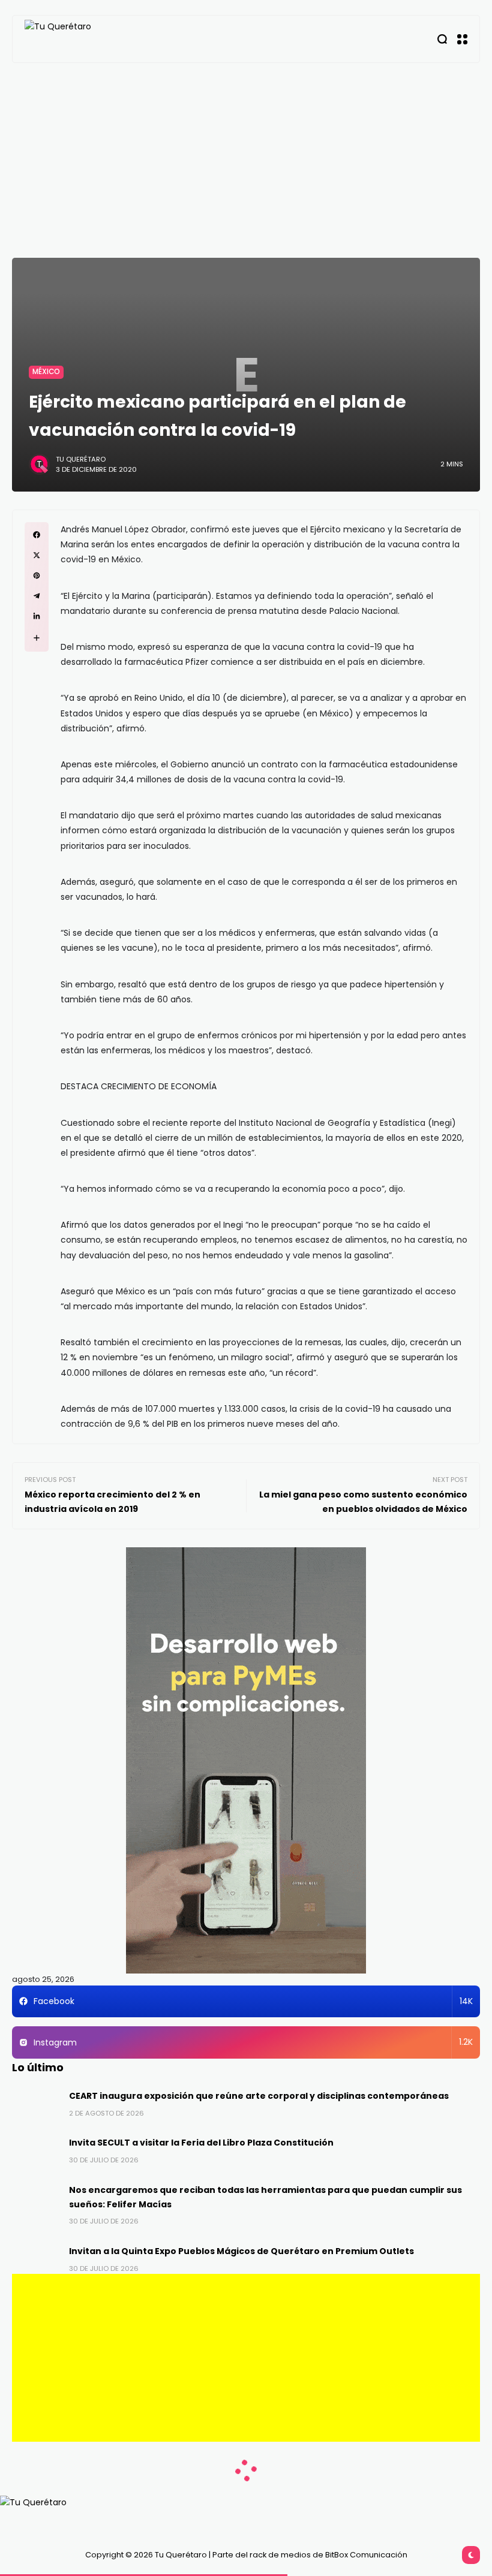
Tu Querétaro (81, 459)
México (46, 372)
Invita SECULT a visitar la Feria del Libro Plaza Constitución (201, 2143)
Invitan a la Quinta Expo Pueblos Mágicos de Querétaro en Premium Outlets (241, 2251)
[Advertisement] (246, 153)
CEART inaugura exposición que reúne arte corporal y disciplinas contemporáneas (259, 2096)
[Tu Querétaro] (85, 39)
